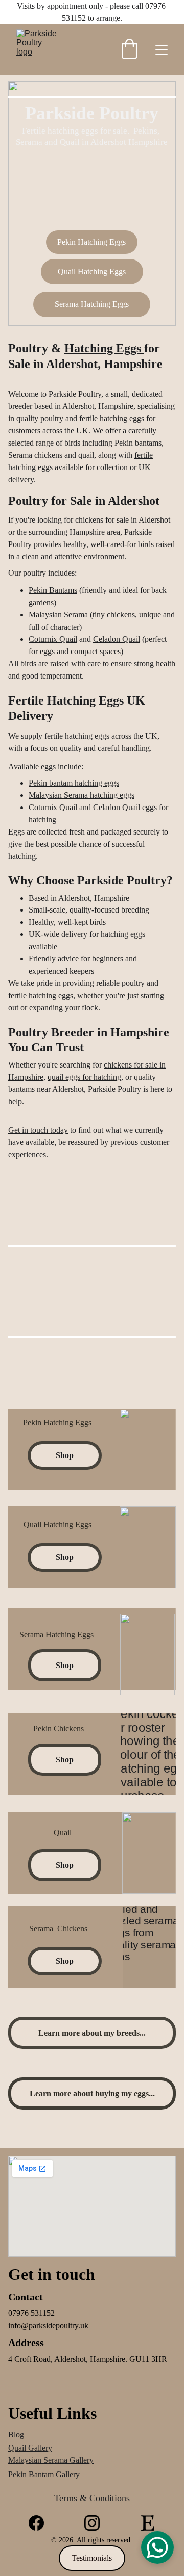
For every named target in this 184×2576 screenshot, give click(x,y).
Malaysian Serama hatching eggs (82, 795)
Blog (16, 2435)
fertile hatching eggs (112, 418)
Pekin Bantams (53, 590)
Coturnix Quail (53, 639)
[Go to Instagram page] (92, 2523)
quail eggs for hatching (84, 1077)
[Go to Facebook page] (36, 2523)
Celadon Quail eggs (125, 807)
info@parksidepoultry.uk (48, 2325)
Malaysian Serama (58, 615)
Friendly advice (54, 959)
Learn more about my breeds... (92, 2033)
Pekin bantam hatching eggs (74, 783)
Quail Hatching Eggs (92, 271)
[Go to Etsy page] (148, 2523)
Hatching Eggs (104, 348)
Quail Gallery (30, 2448)
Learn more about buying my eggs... (92, 2093)
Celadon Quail (117, 639)
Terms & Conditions (92, 2498)
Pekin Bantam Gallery (44, 2474)
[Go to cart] (129, 50)
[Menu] (162, 50)
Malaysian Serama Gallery (51, 2460)
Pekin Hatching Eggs (91, 242)
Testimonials (92, 2558)
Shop (65, 1455)
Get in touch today (38, 1130)
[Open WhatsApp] (157, 2547)
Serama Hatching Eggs (92, 304)
